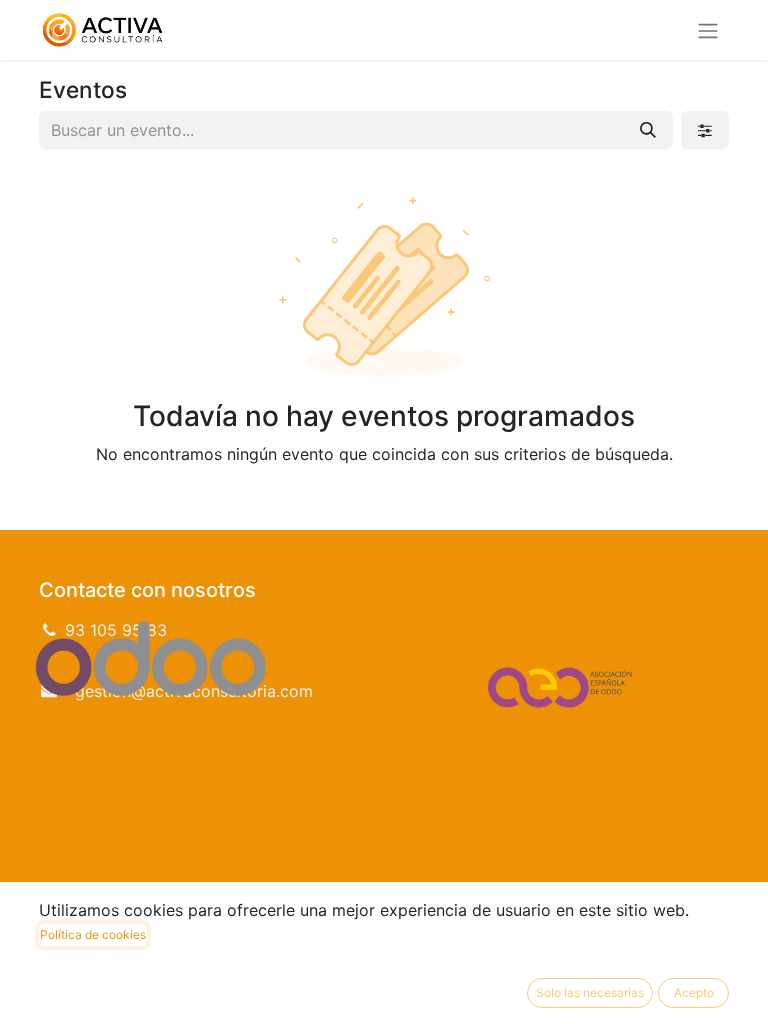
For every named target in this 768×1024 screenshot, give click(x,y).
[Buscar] (648, 130)
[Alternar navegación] (708, 30)
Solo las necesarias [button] (590, 992)
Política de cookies (93, 934)
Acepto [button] (694, 992)
